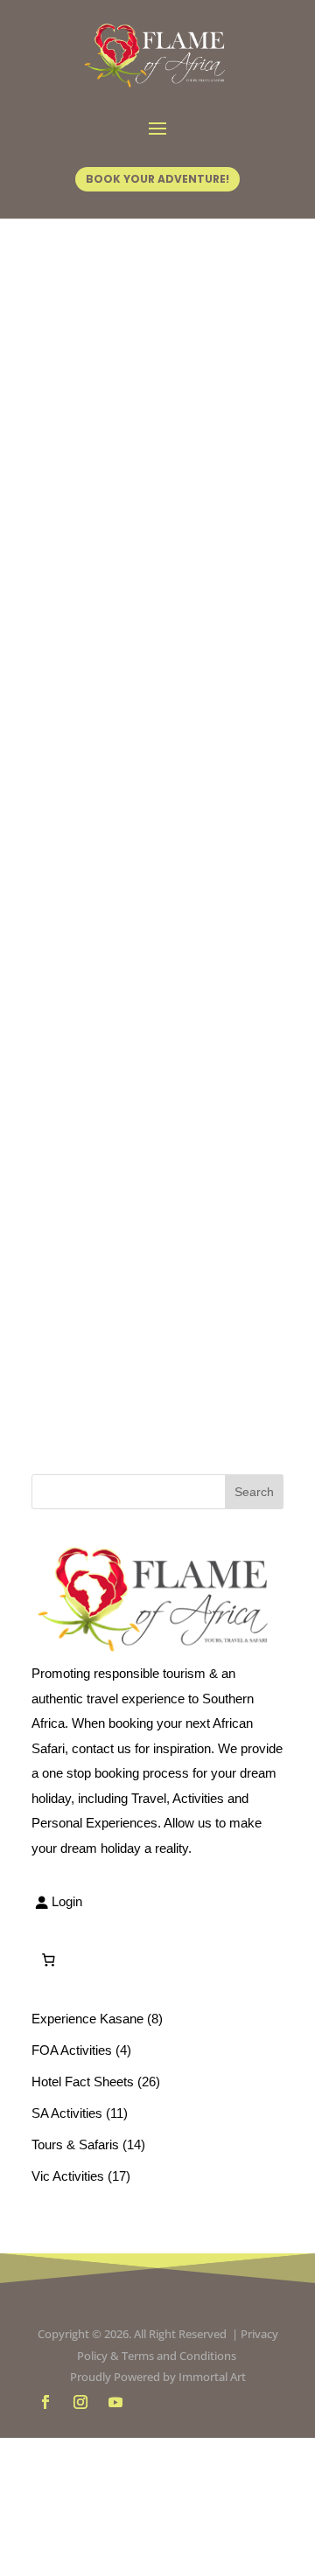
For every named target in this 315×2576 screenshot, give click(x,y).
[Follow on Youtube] (115, 2402)
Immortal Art (212, 2377)
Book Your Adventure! (157, 179)
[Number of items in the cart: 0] (48, 1960)
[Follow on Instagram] (80, 2402)
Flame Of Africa (117, 536)
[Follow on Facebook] (45, 2402)
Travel (80, 562)
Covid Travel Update (137, 507)
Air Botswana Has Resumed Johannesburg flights (152, 922)
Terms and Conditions (180, 2356)
